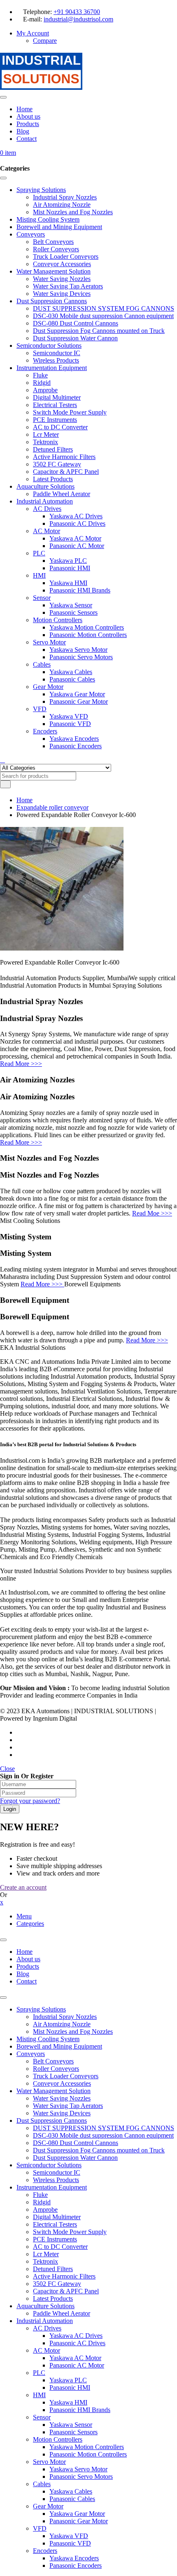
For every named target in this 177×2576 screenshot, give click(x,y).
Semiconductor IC (57, 2172)
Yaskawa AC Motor (75, 2358)
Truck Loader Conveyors (66, 2076)
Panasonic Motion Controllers (88, 2454)
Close (7, 1769)
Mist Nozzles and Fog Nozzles (73, 2032)
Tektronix (45, 2261)
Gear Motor (48, 2506)
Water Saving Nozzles (62, 2098)
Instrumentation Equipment (52, 2187)
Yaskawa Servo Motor (78, 2469)
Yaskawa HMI (68, 2402)
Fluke (40, 2195)
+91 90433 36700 (77, 12)
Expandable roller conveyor (52, 807)
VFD (40, 2528)
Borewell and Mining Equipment (59, 2046)
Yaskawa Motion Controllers (87, 2447)
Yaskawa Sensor (71, 2425)
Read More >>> (21, 1064)
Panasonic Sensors (73, 2432)
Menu (24, 1916)
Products (28, 1966)
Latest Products (53, 2298)
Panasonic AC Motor (77, 2365)
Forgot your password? (30, 1801)
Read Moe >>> (152, 1213)
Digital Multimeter (57, 2217)
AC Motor (47, 2350)
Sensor (42, 2417)
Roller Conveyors (56, 2069)
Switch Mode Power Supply (70, 2232)
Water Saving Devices (62, 2113)
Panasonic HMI (70, 2387)
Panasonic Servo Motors (81, 2476)
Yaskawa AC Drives (76, 2336)
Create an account (23, 1887)
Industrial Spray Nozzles (65, 2017)
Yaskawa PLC (68, 2380)
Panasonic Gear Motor (79, 2521)
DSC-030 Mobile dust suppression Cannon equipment (103, 2135)
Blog (23, 1974)
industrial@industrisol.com (78, 19)
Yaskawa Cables (71, 2491)
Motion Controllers (58, 2439)
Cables (42, 2484)
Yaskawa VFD (69, 2536)
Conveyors (31, 2054)
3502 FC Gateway (57, 2284)
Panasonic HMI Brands (80, 2410)
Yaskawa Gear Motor (77, 2514)
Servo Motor (49, 2462)
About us (28, 1959)
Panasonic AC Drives (77, 2343)
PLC (39, 2373)
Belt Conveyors (53, 2061)
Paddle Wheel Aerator (62, 2313)
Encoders (45, 2551)
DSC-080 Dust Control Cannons (76, 2143)
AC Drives (47, 2328)
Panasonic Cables (72, 2499)
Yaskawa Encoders (74, 2558)
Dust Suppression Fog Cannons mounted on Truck (99, 2150)
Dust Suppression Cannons (52, 2121)
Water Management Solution (54, 2091)
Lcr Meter (46, 2254)
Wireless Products (56, 2180)
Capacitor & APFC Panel (66, 2291)
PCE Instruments (55, 2239)
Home (24, 800)
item (8, 153)
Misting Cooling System (48, 2039)
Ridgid (42, 2202)
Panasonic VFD (70, 2543)
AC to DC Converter (60, 2247)
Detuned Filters (53, 2269)
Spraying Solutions (41, 2009)
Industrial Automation (45, 2321)
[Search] (2, 760)
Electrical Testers (55, 2224)
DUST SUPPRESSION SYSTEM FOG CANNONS (104, 2128)
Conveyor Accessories (62, 2083)
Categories (30, 1924)
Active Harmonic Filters (64, 2276)
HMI (39, 2395)
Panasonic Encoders (76, 2565)
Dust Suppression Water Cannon (75, 2158)
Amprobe (45, 2210)
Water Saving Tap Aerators (68, 2106)
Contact (27, 1981)
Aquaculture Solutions (45, 2306)
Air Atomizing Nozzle (62, 2024)
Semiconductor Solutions (49, 2165)
